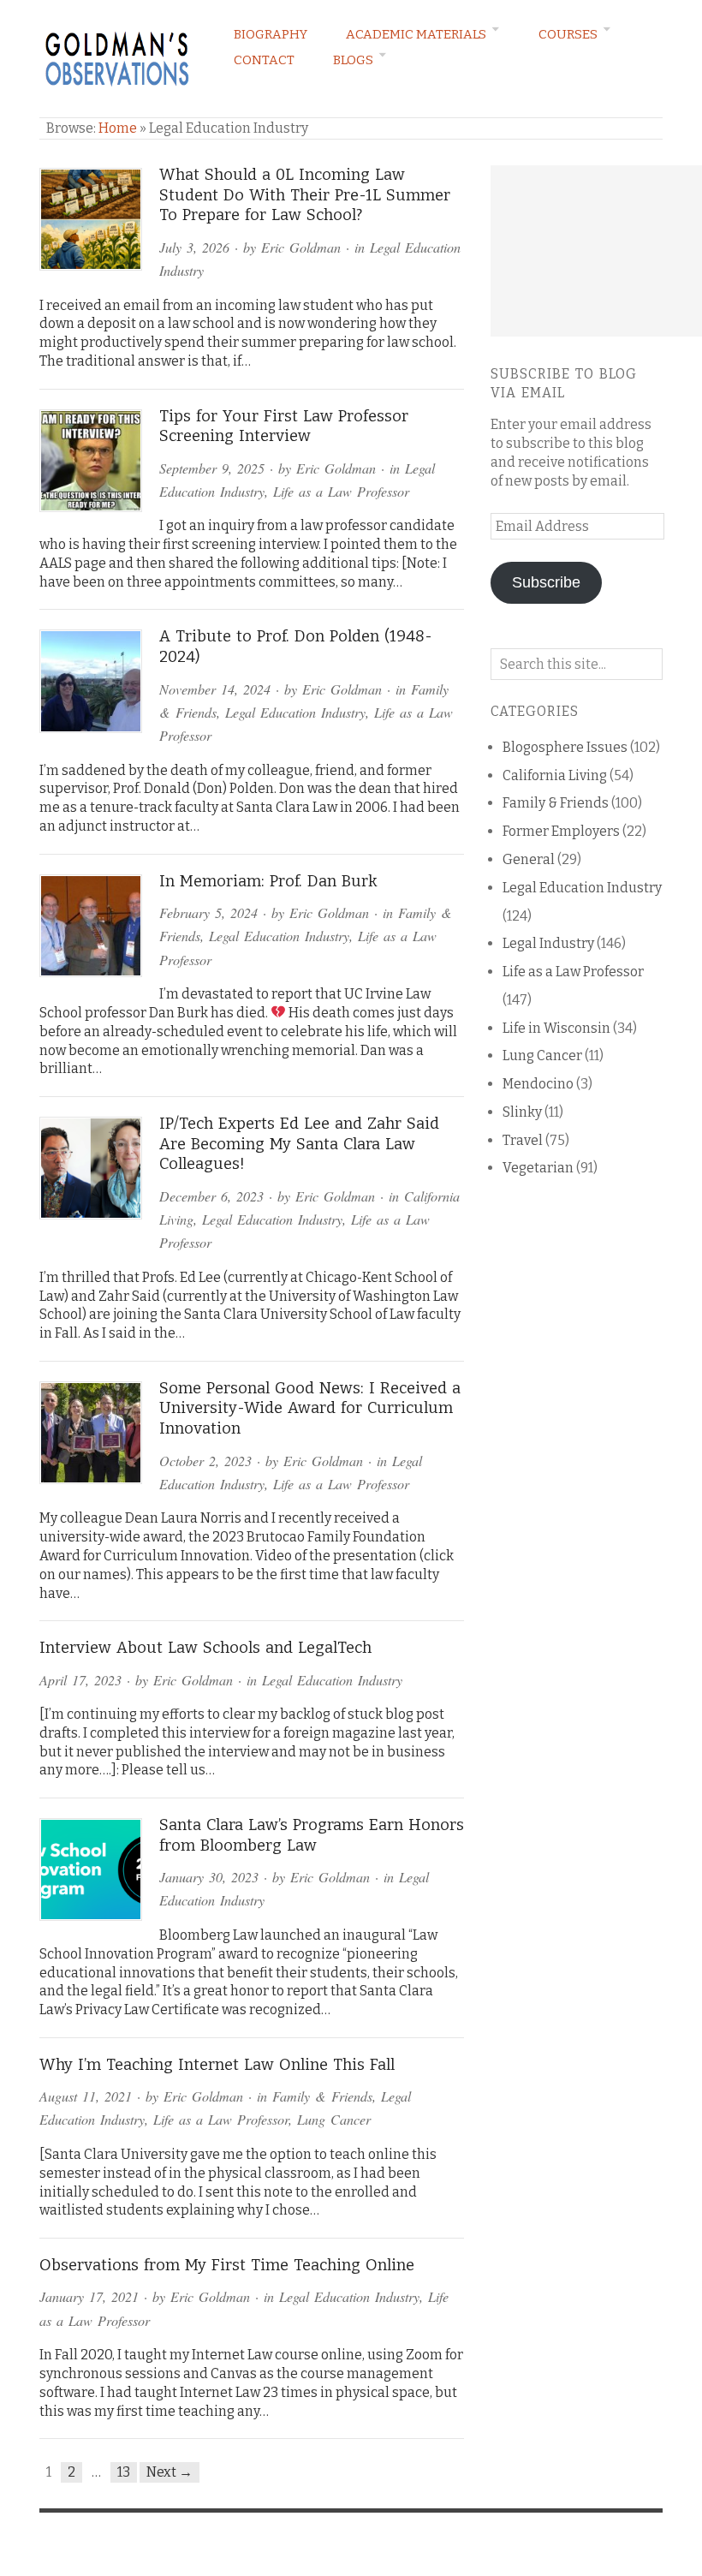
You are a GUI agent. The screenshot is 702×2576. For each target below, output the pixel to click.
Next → (170, 2472)
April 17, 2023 (80, 1680)
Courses (568, 34)
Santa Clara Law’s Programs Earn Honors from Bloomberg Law (312, 1835)
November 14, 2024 (215, 689)
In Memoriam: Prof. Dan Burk (268, 881)
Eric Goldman (301, 247)
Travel (523, 1140)
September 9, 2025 (212, 468)
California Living (555, 775)
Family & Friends (322, 2096)
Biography (271, 34)
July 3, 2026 (194, 247)
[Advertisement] (596, 251)
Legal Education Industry (295, 712)
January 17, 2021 (89, 2296)
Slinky (522, 1112)
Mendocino (538, 1084)
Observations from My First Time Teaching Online (227, 2265)
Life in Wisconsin (556, 1028)
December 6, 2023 (211, 1196)
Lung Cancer (334, 2119)
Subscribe (546, 582)
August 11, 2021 (86, 2096)
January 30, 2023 (209, 1877)
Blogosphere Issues (565, 747)
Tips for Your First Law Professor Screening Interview (284, 426)
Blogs (353, 60)
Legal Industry (548, 943)
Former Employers (561, 831)
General (529, 859)
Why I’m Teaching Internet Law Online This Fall (217, 2065)
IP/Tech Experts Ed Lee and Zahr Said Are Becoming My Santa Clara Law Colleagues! (299, 1144)
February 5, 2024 (208, 912)
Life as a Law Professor (341, 491)
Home (118, 128)
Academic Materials (416, 34)
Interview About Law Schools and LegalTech (205, 1648)
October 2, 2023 (205, 1461)
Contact (264, 60)
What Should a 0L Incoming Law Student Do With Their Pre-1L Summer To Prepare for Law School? (305, 195)
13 (124, 2472)
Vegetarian (538, 1168)
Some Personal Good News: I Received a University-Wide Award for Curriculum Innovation (310, 1408)
